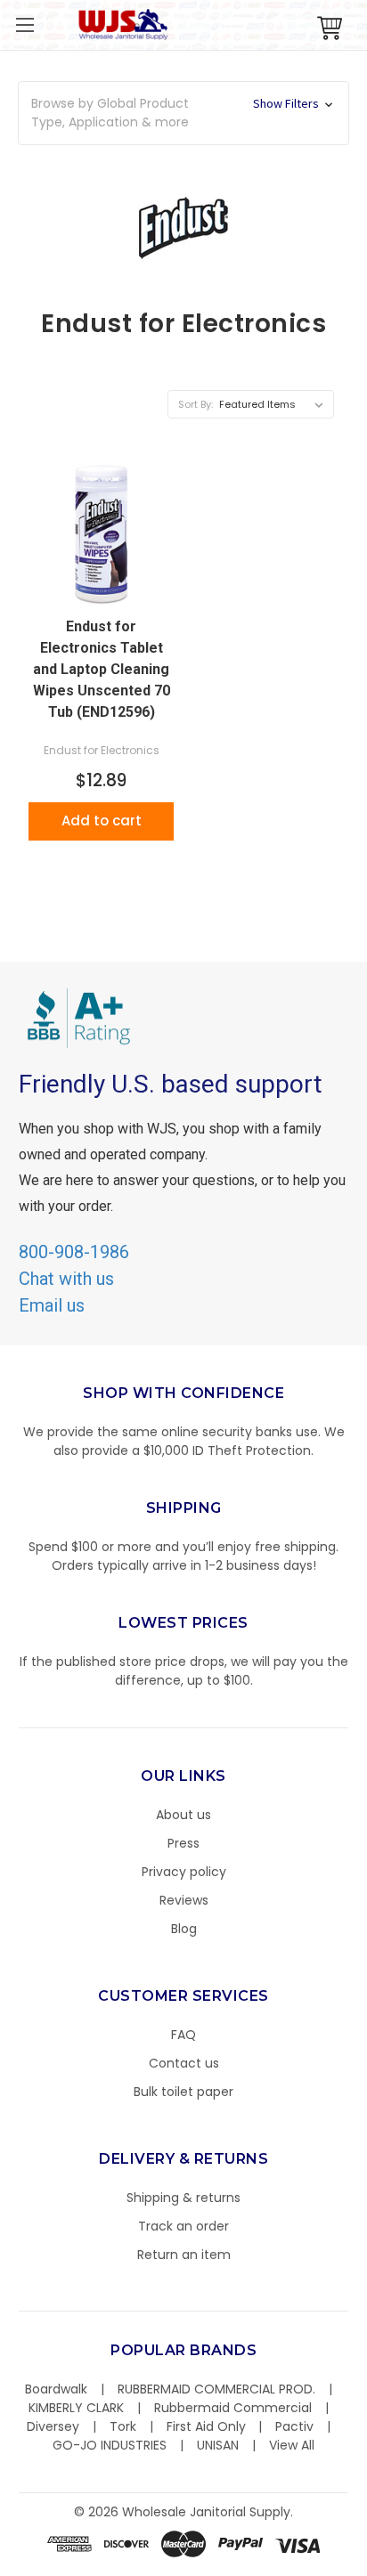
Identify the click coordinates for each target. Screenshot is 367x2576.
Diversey (53, 2426)
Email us (52, 1305)
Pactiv (294, 2426)
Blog (184, 1929)
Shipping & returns (183, 2198)
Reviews (184, 1900)
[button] (366, 2567)
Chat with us (66, 1279)
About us (183, 1815)
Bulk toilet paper (183, 2092)
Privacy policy (184, 1872)
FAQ (183, 2035)
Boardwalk (56, 2389)
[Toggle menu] (24, 24)
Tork (123, 2426)
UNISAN (218, 2445)
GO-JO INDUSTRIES (110, 2445)
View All (292, 2445)
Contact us (184, 2063)
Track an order (183, 2226)
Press (183, 1843)
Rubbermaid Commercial (233, 2408)
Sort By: (196, 404)
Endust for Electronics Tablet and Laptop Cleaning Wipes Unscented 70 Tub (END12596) (102, 669)
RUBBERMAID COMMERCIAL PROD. (216, 2389)
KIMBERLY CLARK (76, 2408)
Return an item (184, 2255)
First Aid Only (206, 2426)
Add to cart (102, 821)
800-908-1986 (74, 1252)
